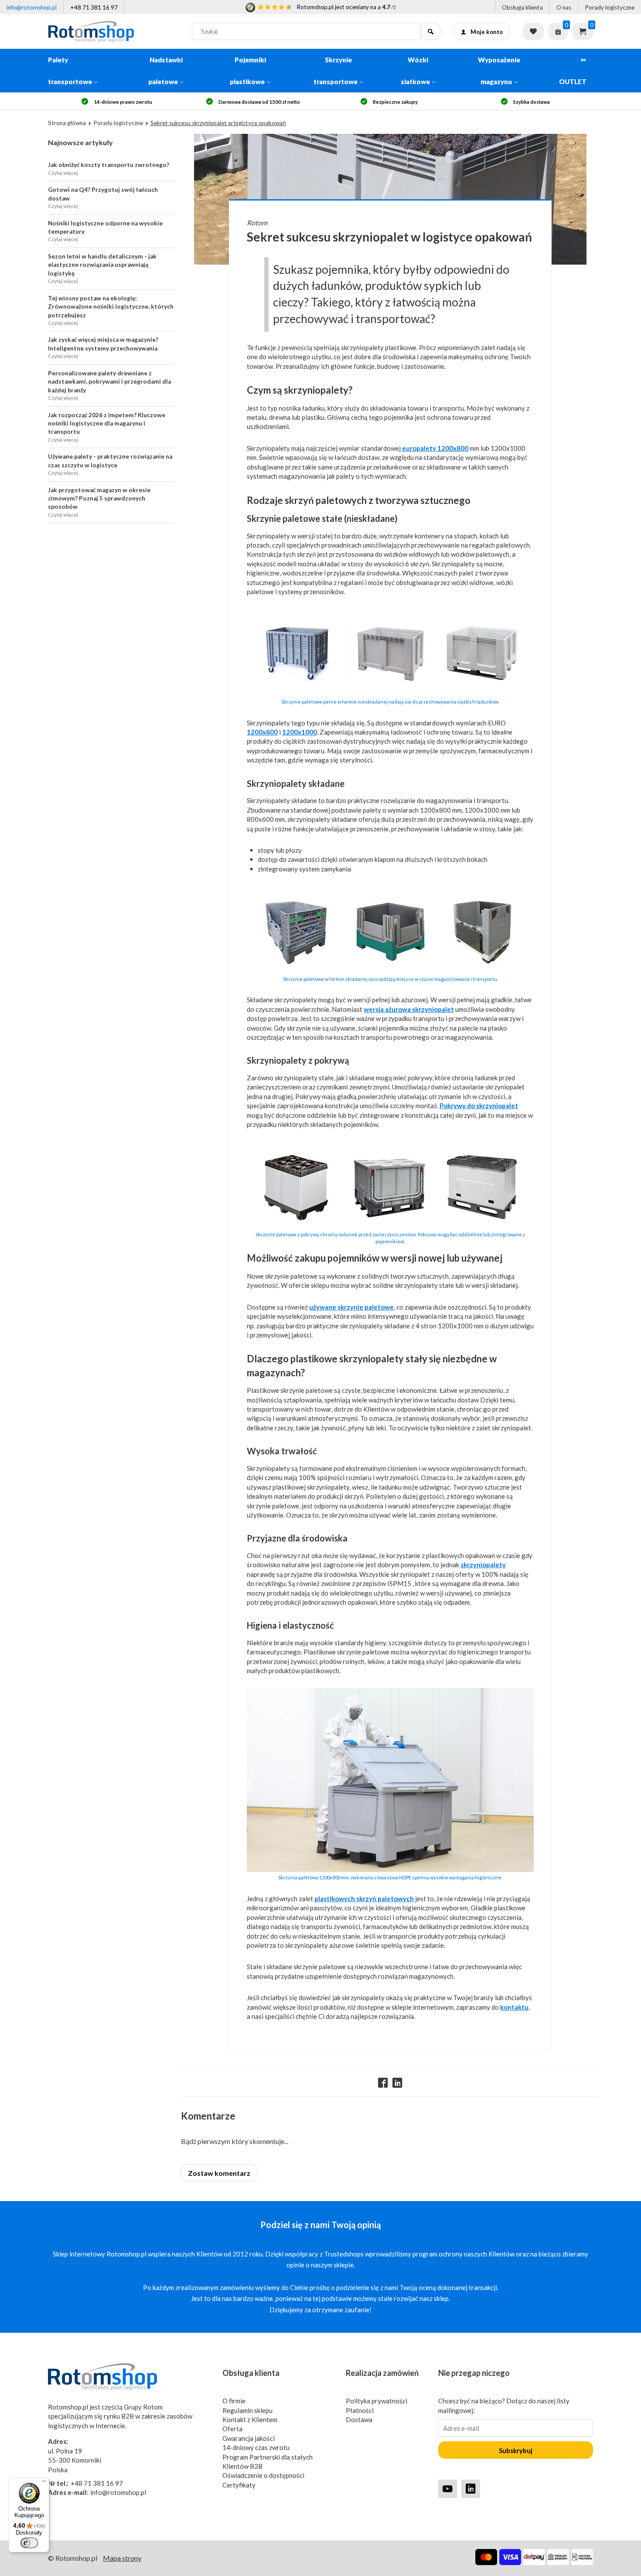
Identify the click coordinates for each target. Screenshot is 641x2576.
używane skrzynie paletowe (351, 1307)
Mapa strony (122, 2558)
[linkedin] (471, 2489)
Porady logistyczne (610, 7)
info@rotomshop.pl (32, 7)
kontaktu (514, 2007)
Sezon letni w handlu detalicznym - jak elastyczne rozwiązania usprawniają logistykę (102, 265)
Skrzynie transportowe (336, 71)
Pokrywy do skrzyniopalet (479, 1106)
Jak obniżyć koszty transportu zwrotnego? (109, 165)
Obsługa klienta (522, 7)
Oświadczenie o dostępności (263, 2475)
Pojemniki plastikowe (248, 71)
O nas (564, 7)
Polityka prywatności (377, 2401)
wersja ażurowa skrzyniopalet (409, 1009)
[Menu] (44, 2483)
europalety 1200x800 (435, 448)
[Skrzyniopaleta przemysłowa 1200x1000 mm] (390, 1869)
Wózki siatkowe (415, 71)
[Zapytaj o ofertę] (558, 31)
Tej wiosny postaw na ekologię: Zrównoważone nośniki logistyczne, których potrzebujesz (111, 307)
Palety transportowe (70, 71)
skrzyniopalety (483, 1565)
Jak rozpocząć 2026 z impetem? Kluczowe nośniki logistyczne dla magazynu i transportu (107, 424)
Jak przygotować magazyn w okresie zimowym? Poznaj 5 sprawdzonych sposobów (99, 499)
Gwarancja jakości (249, 2438)
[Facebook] (383, 2083)
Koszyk (583, 31)
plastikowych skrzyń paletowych (364, 1899)
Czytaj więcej (63, 173)
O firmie (234, 2401)
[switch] (29, 2543)
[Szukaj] (431, 31)
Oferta (232, 2429)
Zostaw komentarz (219, 2173)
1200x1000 (300, 732)
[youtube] (448, 2489)
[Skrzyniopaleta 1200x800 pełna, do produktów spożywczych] (390, 693)
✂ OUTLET (573, 71)
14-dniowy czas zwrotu (256, 2447)
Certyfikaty (239, 2485)
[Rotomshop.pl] (113, 31)
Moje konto (487, 32)
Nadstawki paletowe (165, 71)
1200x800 (262, 732)
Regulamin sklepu (247, 2410)
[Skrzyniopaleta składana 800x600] (390, 970)
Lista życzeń (533, 31)
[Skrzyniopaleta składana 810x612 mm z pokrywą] (390, 1226)
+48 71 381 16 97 (94, 7)
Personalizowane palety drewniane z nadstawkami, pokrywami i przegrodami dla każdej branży (109, 382)
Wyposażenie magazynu (499, 71)
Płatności (360, 2410)
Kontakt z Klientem (250, 2419)
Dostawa (359, 2419)
